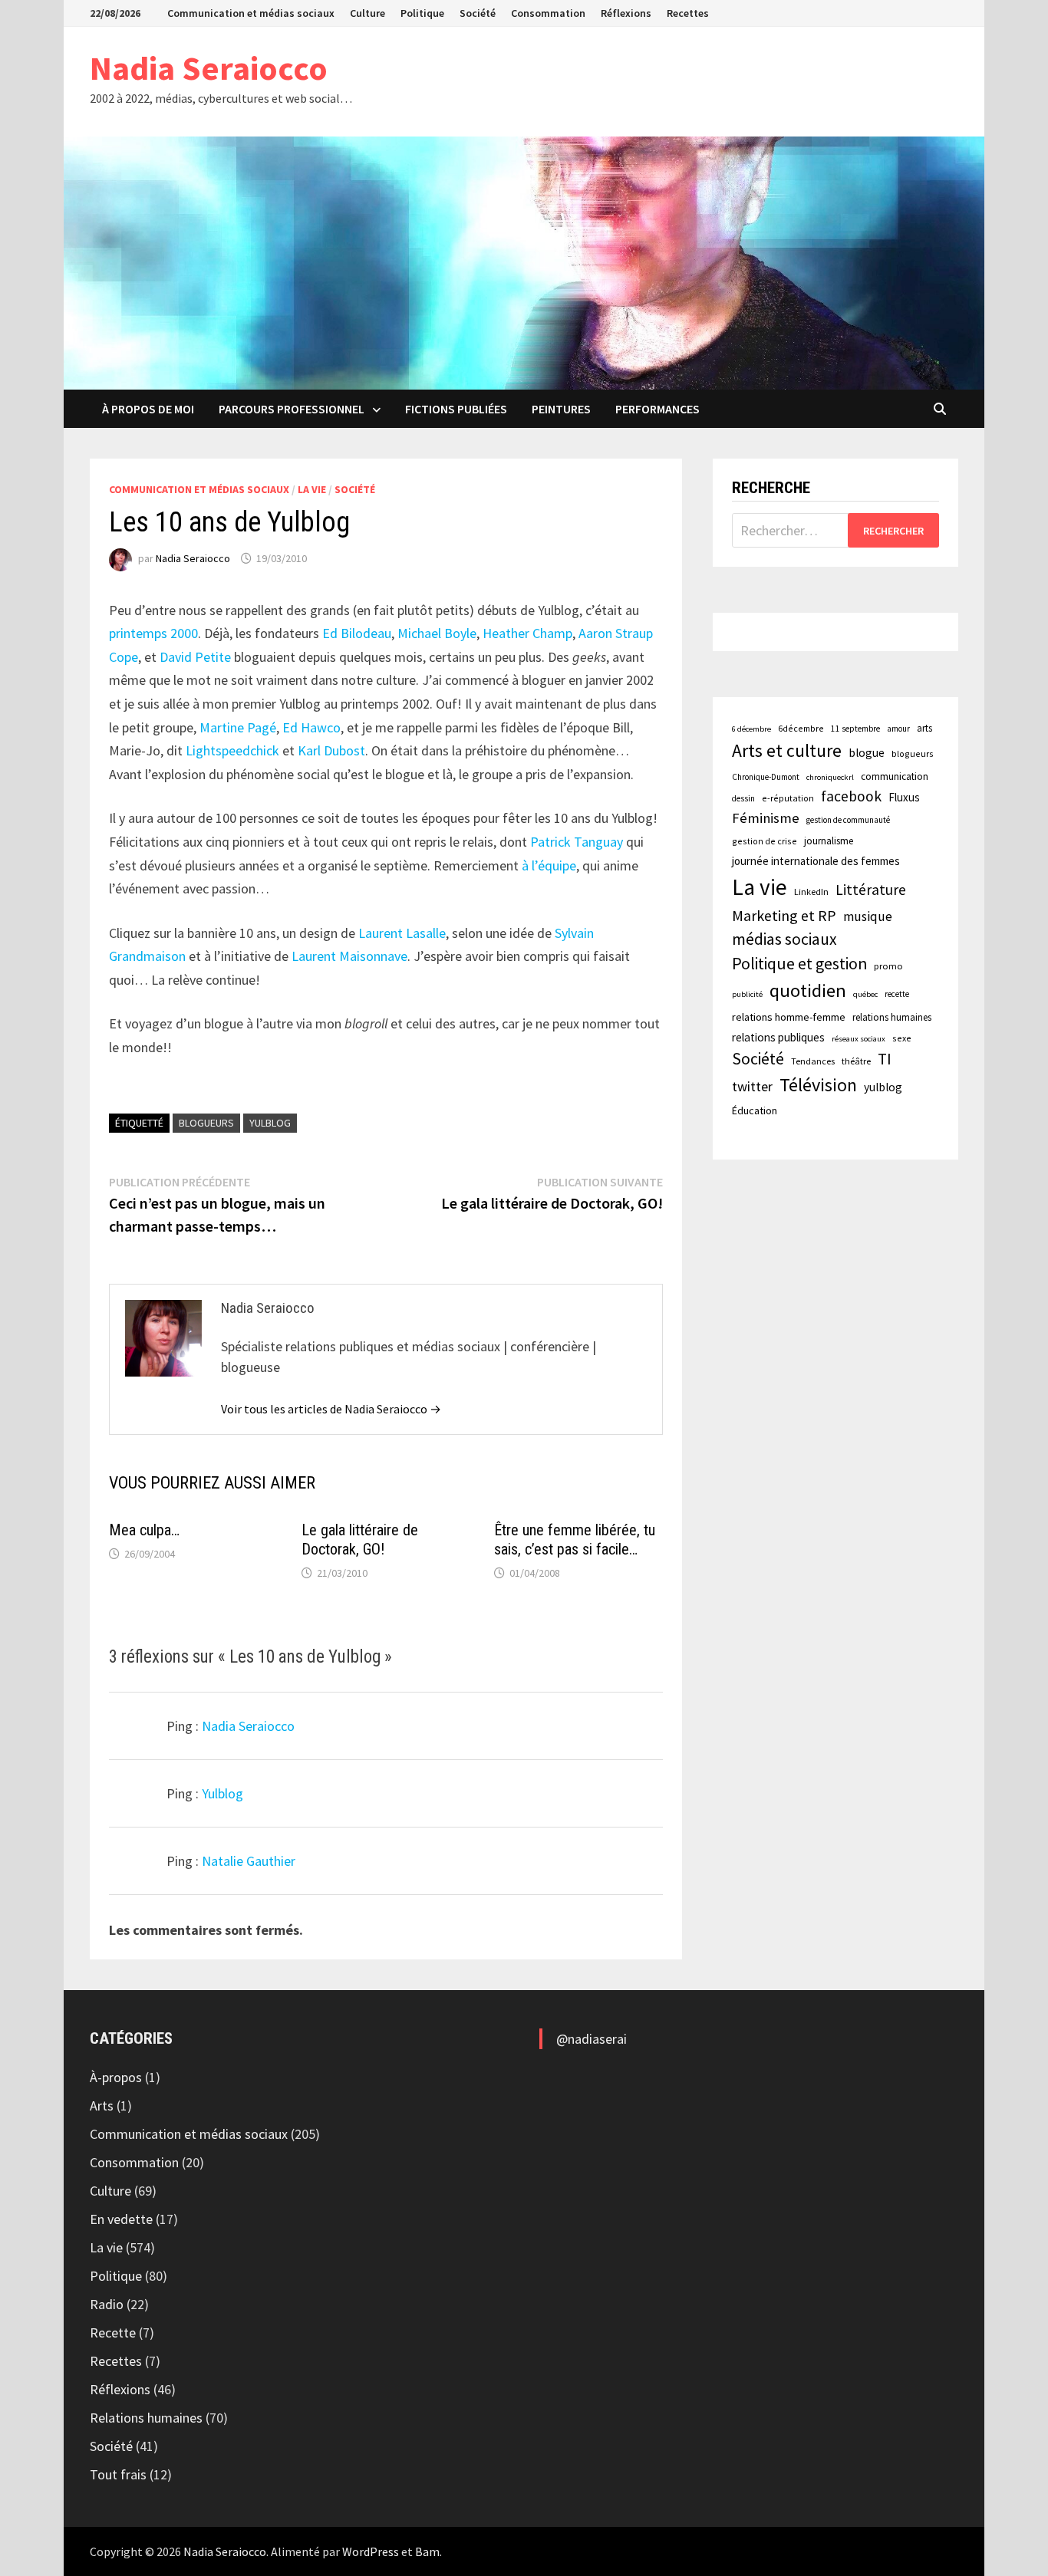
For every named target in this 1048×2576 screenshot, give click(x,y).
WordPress (371, 2551)
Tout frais (118, 2474)
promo (888, 966)
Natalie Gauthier (249, 1861)
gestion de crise (765, 841)
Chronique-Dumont (766, 777)
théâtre (856, 1061)
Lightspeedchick (232, 750)
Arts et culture (787, 750)
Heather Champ (527, 633)
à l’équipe (549, 865)
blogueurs (206, 1123)
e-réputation (788, 798)
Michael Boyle (437, 633)
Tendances (813, 1061)
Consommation (548, 13)
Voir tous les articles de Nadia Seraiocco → (331, 1409)
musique (868, 916)
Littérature (871, 890)
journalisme (829, 841)
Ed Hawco (311, 727)
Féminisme (766, 818)
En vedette (121, 2219)
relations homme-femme (789, 1017)
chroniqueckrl (830, 777)
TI (885, 1059)
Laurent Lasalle (402, 933)
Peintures (561, 409)
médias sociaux (784, 939)
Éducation (755, 1110)
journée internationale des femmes (816, 861)
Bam (427, 2551)
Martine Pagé (238, 727)
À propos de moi (148, 409)
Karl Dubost (331, 750)
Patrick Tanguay (577, 842)
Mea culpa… (144, 1530)
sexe (902, 1038)
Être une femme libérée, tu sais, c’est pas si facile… (575, 1540)
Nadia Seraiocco (209, 68)
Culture (367, 13)
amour (898, 729)
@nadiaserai (592, 2039)
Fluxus (904, 797)
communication (895, 776)
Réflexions (626, 13)
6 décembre (751, 729)
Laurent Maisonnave (349, 956)
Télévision (818, 1085)
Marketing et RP (784, 915)
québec (865, 994)
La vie (312, 489)
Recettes (688, 13)
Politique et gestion (799, 964)
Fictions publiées (456, 409)
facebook (851, 796)
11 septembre (855, 729)
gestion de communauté (848, 820)
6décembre (801, 728)
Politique (422, 13)
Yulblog (222, 1793)
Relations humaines (146, 2418)
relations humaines (892, 1017)
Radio (107, 2304)
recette (897, 994)
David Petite (195, 657)
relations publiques (778, 1037)
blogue (867, 753)
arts (924, 728)
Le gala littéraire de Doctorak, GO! (360, 1540)
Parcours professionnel (292, 409)
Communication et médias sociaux (251, 13)
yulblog (270, 1123)
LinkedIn (811, 892)
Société (478, 13)
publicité (747, 994)
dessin (743, 798)
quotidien (808, 990)
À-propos (116, 2077)
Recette (113, 2333)
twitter (752, 1086)
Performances (657, 409)
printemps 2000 (153, 633)
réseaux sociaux (859, 1039)
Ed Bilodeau (357, 633)
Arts (102, 2106)
